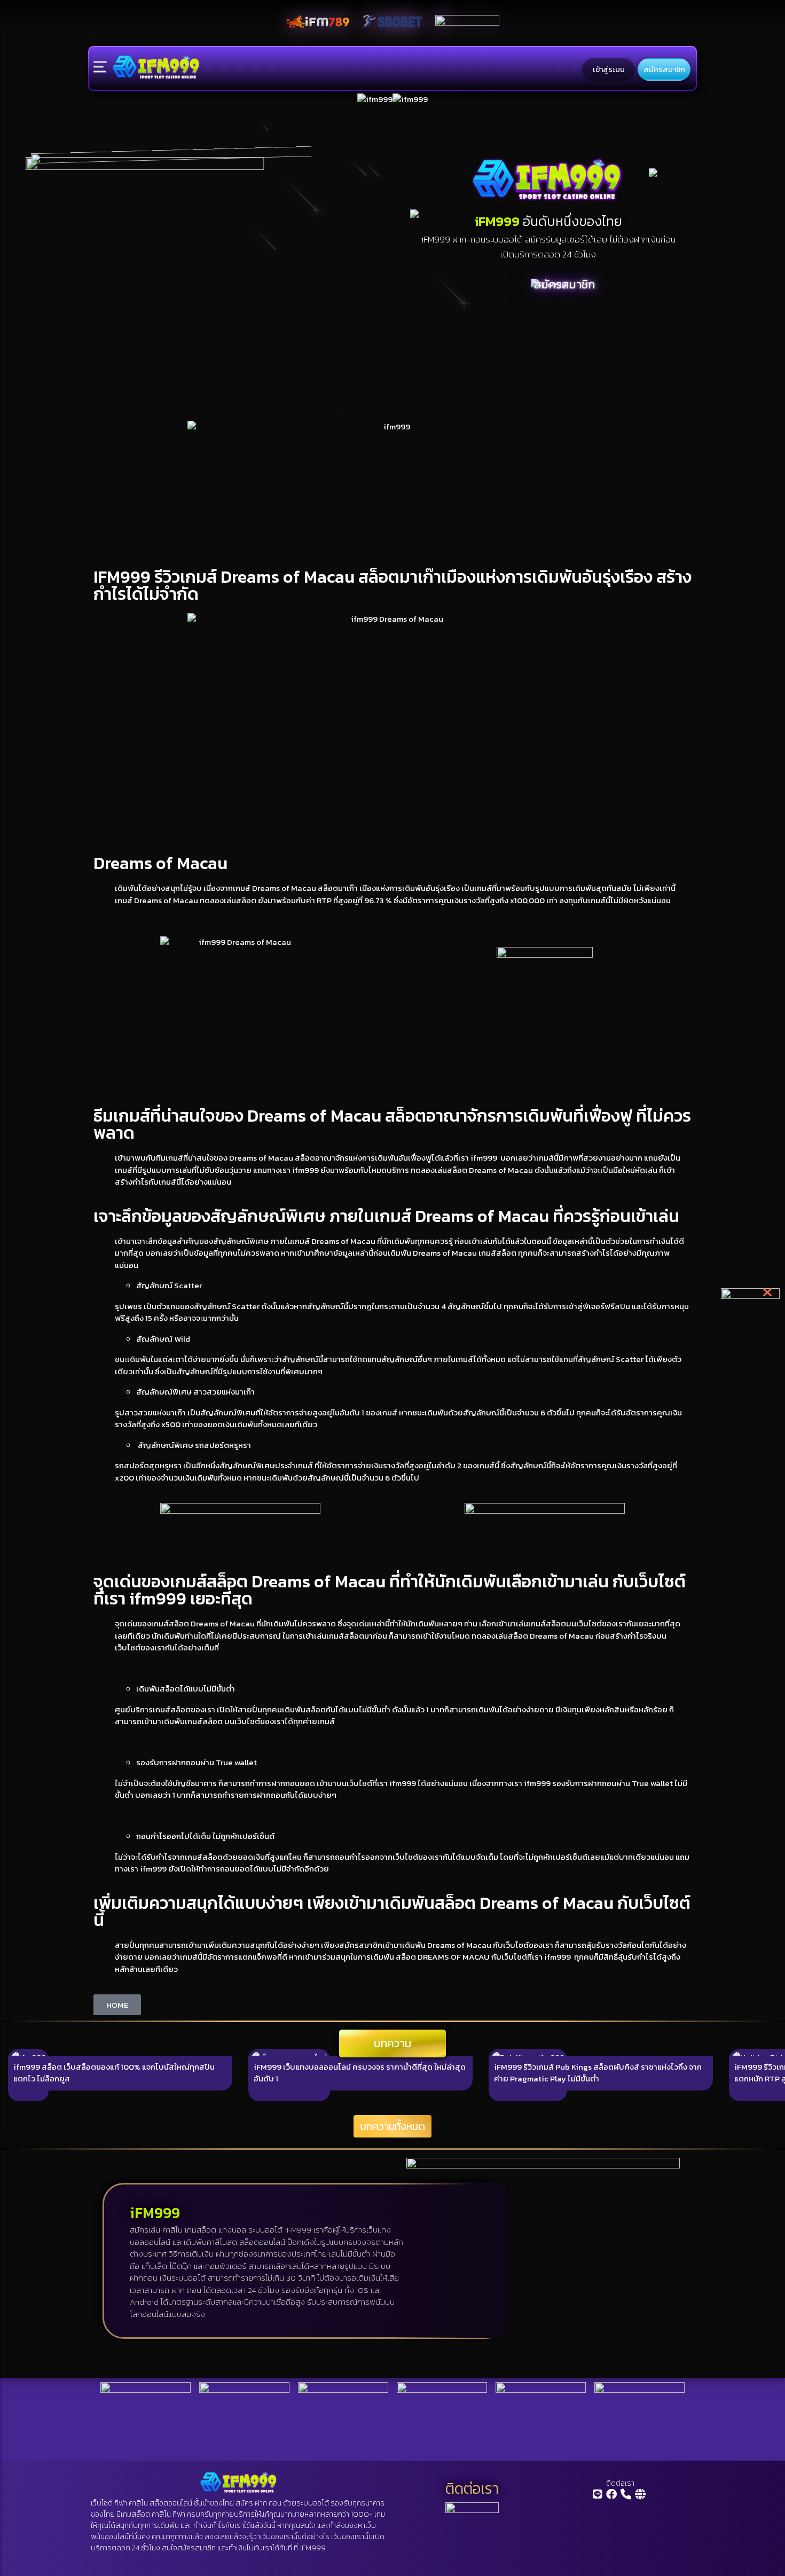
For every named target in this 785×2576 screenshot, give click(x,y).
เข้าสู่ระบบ (609, 69)
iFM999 (313, 2548)
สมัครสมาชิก (664, 69)
